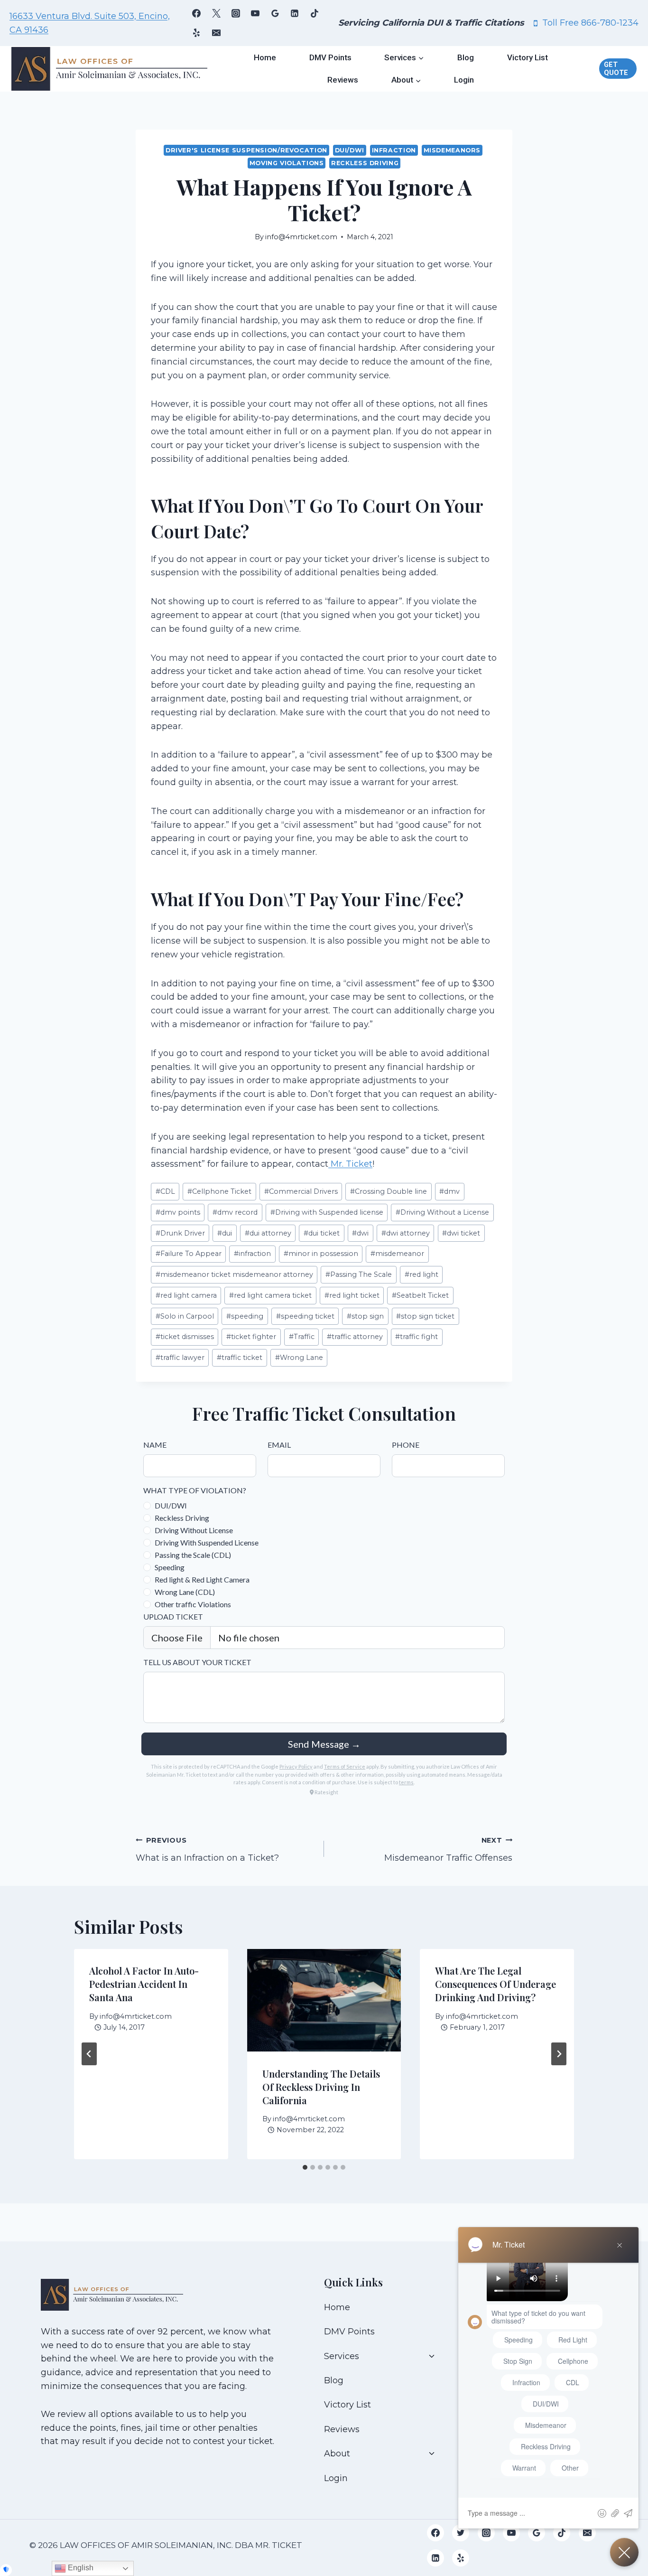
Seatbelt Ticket (420, 1295)
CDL (165, 1191)
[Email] (216, 33)
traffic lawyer (180, 1358)
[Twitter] (461, 2533)
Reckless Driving (365, 163)
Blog (466, 57)
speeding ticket (305, 1316)
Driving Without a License (442, 1212)
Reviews (343, 80)
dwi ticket (461, 1233)
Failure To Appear (189, 1254)
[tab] (305, 2167)
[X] (216, 13)
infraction (252, 1254)
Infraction (394, 150)
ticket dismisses (185, 1337)
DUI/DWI (350, 150)
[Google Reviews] (275, 13)
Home (265, 57)
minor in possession (321, 1254)
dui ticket (322, 1233)
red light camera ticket (270, 1295)
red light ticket (352, 1295)
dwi (360, 1233)
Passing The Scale (359, 1274)
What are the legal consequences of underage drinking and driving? (495, 1984)
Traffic (302, 1337)
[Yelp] (196, 33)
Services (342, 2356)
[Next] (559, 2054)
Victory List (528, 57)
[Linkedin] (295, 13)
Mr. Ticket (350, 1164)
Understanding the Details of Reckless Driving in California (321, 2086)
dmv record (235, 1212)
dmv (449, 1191)
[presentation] (324, 2000)
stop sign (365, 1316)
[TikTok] (315, 13)
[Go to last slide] (89, 2054)
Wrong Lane (299, 1358)
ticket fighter (251, 1337)
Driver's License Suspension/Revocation (246, 150)
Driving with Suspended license (327, 1212)
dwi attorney (406, 1233)
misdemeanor (397, 1254)
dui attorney (268, 1233)
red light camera (186, 1295)
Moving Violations (287, 163)
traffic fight (417, 1337)
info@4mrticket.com (301, 237)
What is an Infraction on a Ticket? (207, 1850)
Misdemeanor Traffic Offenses (448, 1850)
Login (464, 80)
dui (225, 1233)
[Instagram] (236, 13)
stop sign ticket (425, 1316)
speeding (245, 1316)
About (337, 2454)
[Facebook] (196, 13)
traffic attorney (355, 1337)
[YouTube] (255, 13)
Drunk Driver (180, 1233)
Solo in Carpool (185, 1316)
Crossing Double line (389, 1191)
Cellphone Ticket (219, 1191)
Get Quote (616, 69)
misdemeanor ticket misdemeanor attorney (234, 1274)
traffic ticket (240, 1358)
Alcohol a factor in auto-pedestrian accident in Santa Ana (144, 1984)
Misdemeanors (452, 150)
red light (421, 1274)
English (80, 2568)
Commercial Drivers (301, 1191)
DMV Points (330, 57)
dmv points (178, 1212)
